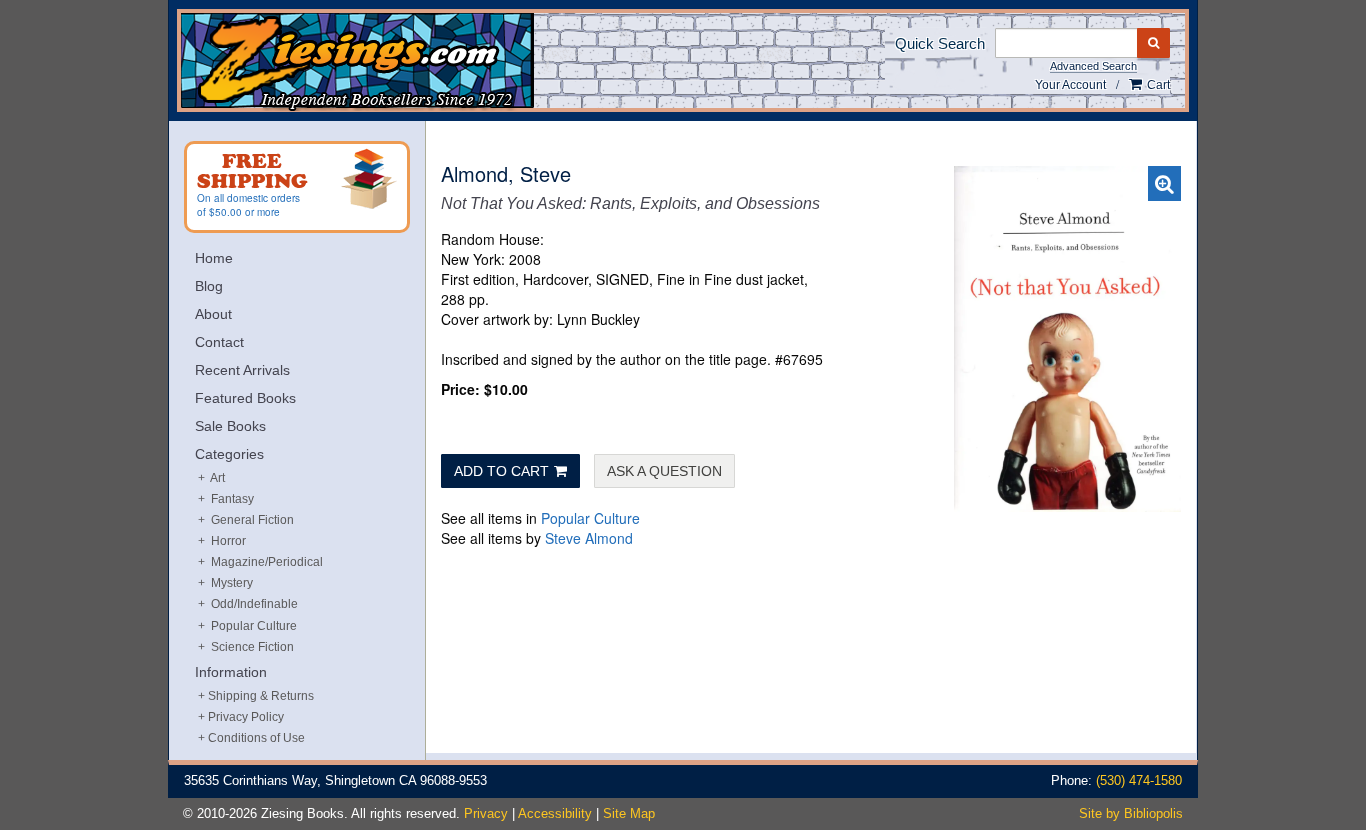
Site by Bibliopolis (1131, 813)
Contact (219, 342)
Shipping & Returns (261, 696)
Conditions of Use (256, 738)
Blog (209, 286)
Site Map (629, 813)
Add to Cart (501, 471)
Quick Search (940, 43)
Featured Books (245, 398)
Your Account (1070, 85)
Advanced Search (1093, 66)
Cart (1157, 85)
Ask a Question (664, 471)
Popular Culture (590, 518)
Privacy (486, 813)
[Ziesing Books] (424, 62)
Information (231, 672)
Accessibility (555, 813)
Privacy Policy (246, 717)
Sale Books (230, 426)
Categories (229, 454)
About (213, 314)
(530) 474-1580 (1139, 780)
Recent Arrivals (242, 370)
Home (214, 258)
